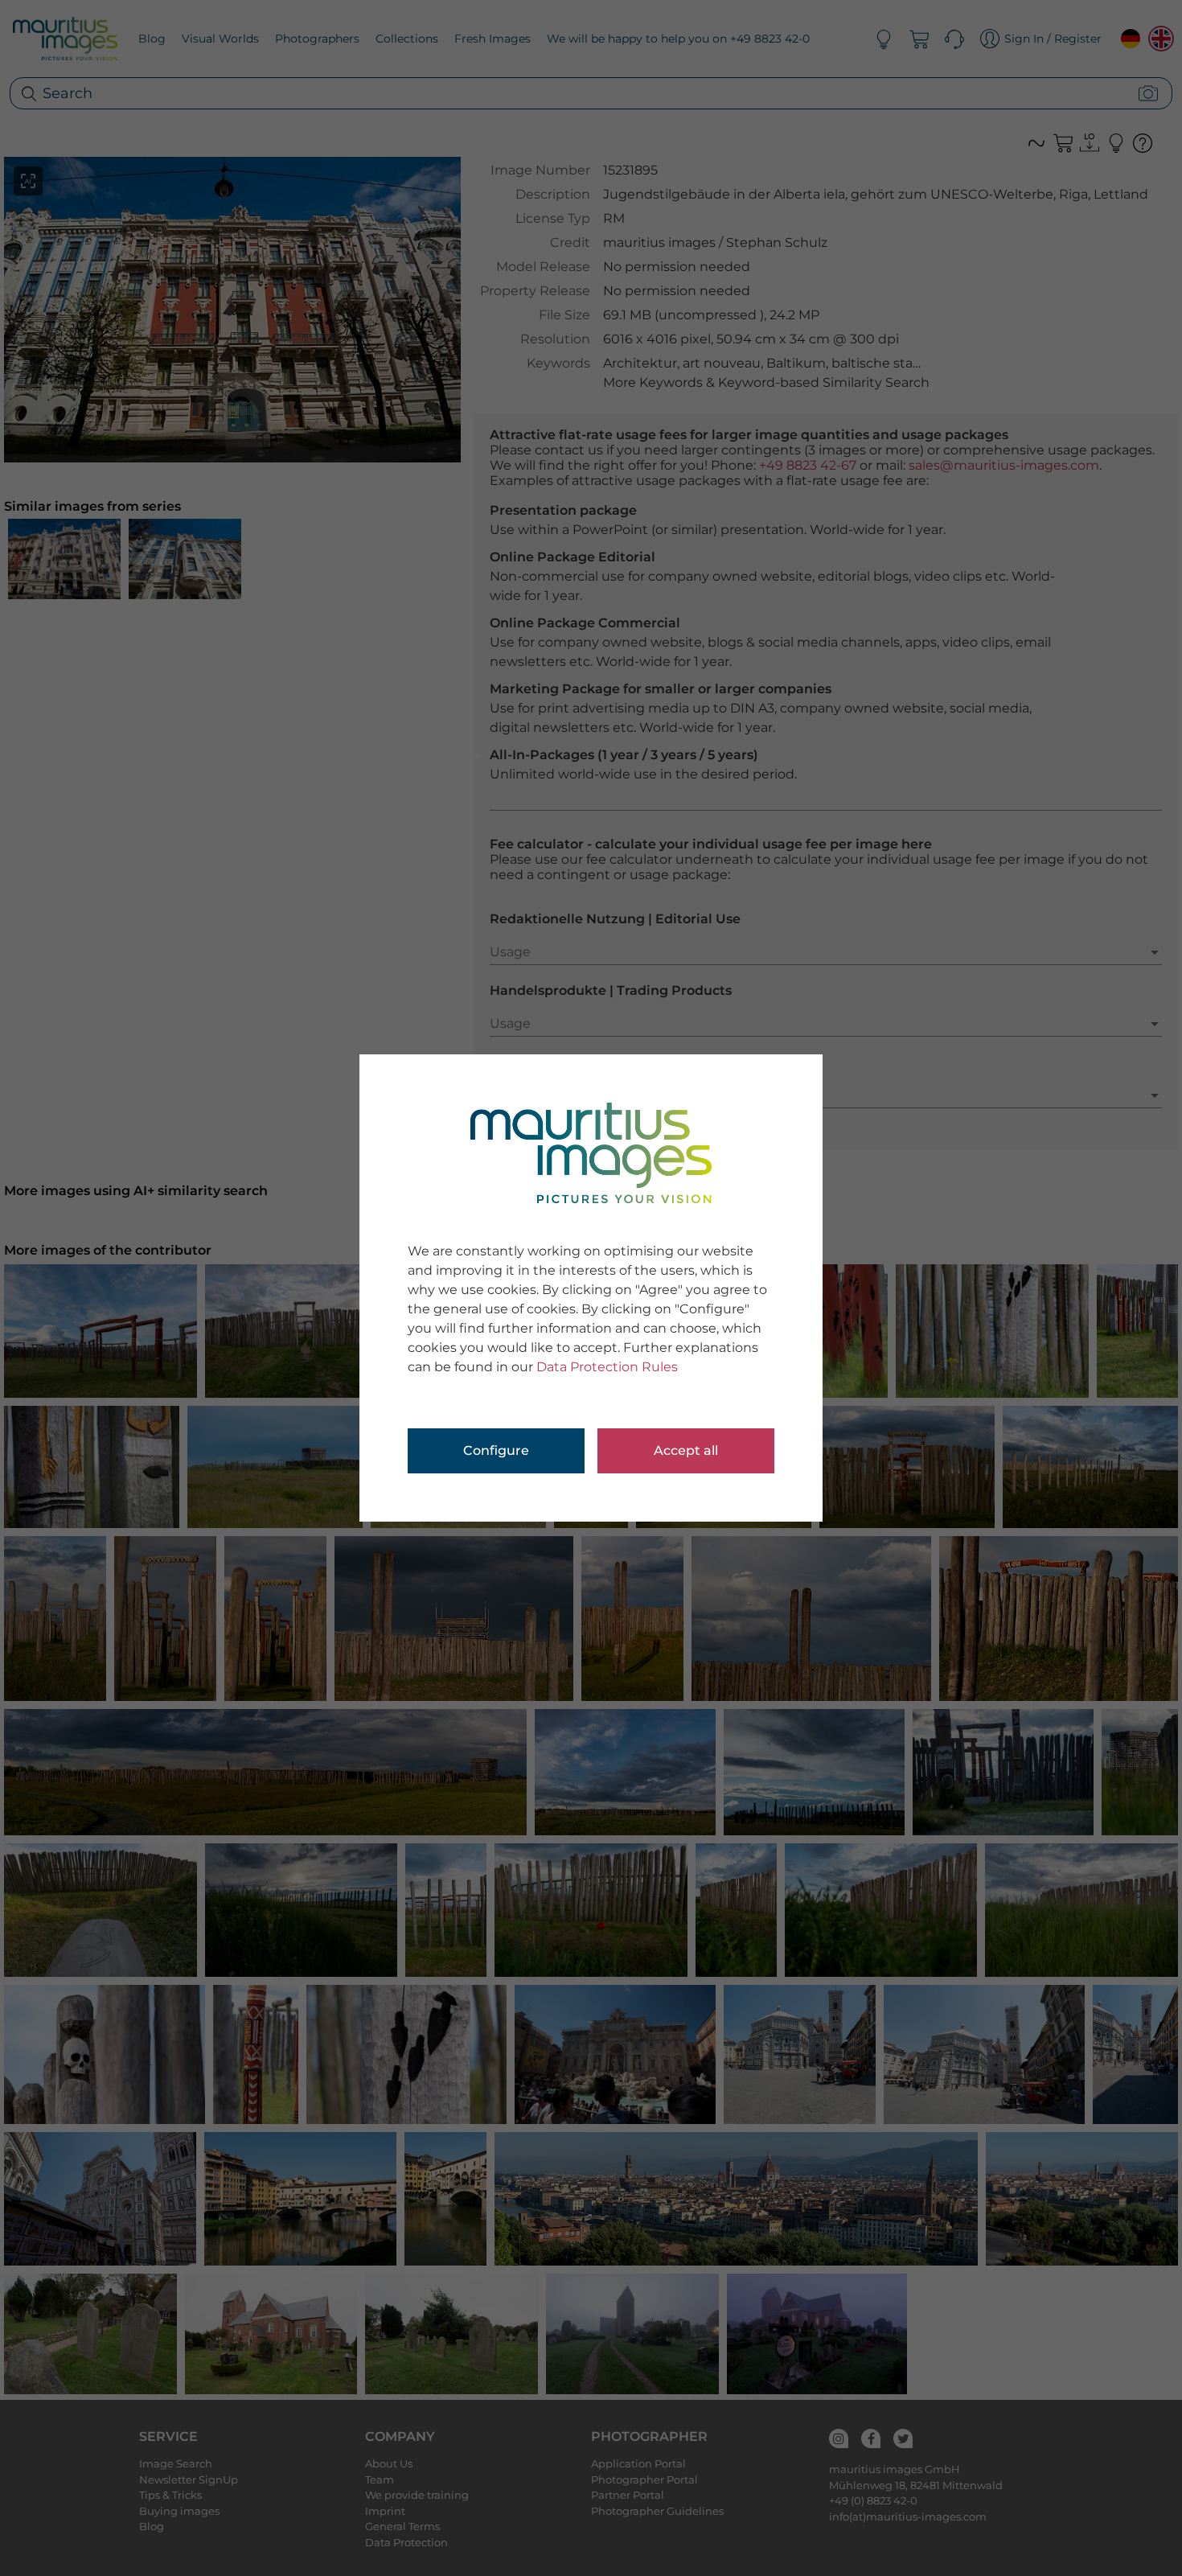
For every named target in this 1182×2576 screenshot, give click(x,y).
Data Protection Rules (607, 1367)
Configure (496, 1450)
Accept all (686, 1450)
